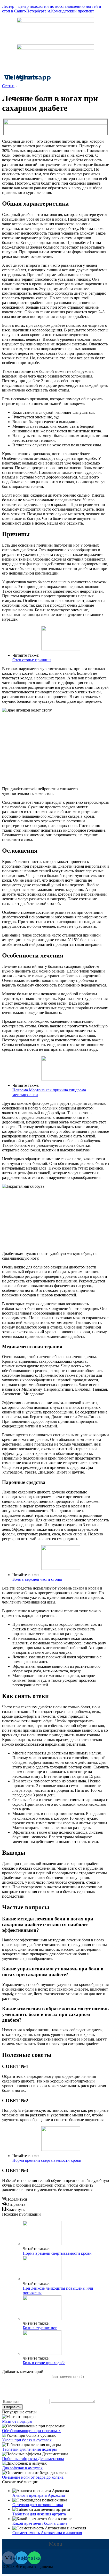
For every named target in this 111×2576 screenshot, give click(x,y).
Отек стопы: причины (32, 660)
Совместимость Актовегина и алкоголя (47, 2533)
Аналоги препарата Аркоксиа (39, 2495)
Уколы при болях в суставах (27, 2440)
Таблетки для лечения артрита (39, 2514)
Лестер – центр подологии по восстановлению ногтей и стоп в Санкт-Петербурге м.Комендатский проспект (52, 9)
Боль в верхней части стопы (37, 1579)
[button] (55, 2544)
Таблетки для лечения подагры (29, 2449)
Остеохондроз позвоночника (38, 2505)
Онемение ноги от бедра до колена (33, 2477)
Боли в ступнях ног (40, 2328)
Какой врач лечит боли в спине (40, 2523)
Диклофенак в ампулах (22, 2468)
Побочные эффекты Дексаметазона (33, 2459)
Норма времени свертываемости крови (47, 2160)
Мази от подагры (17, 2421)
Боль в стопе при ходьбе (44, 2363)
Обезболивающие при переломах (31, 2431)
